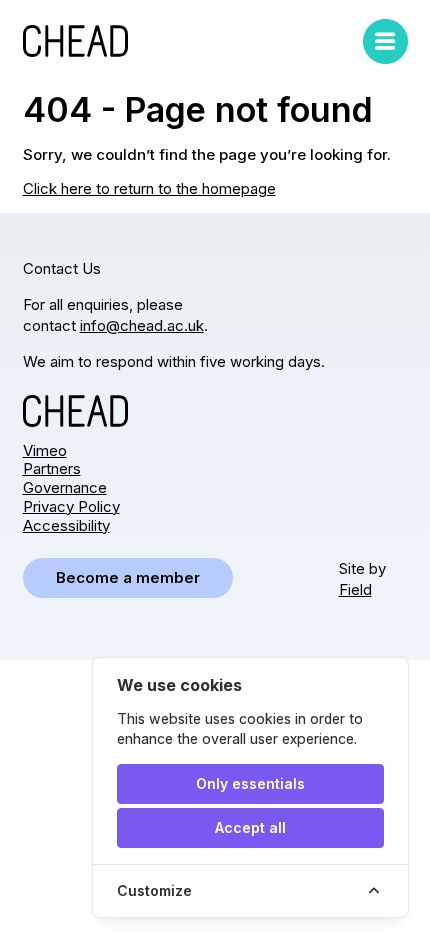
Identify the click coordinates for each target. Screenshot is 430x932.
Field (355, 589)
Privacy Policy (71, 506)
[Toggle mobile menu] (385, 41)
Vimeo (45, 450)
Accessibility (66, 525)
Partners (52, 468)
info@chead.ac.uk (142, 325)
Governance (65, 487)
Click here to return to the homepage (149, 188)
